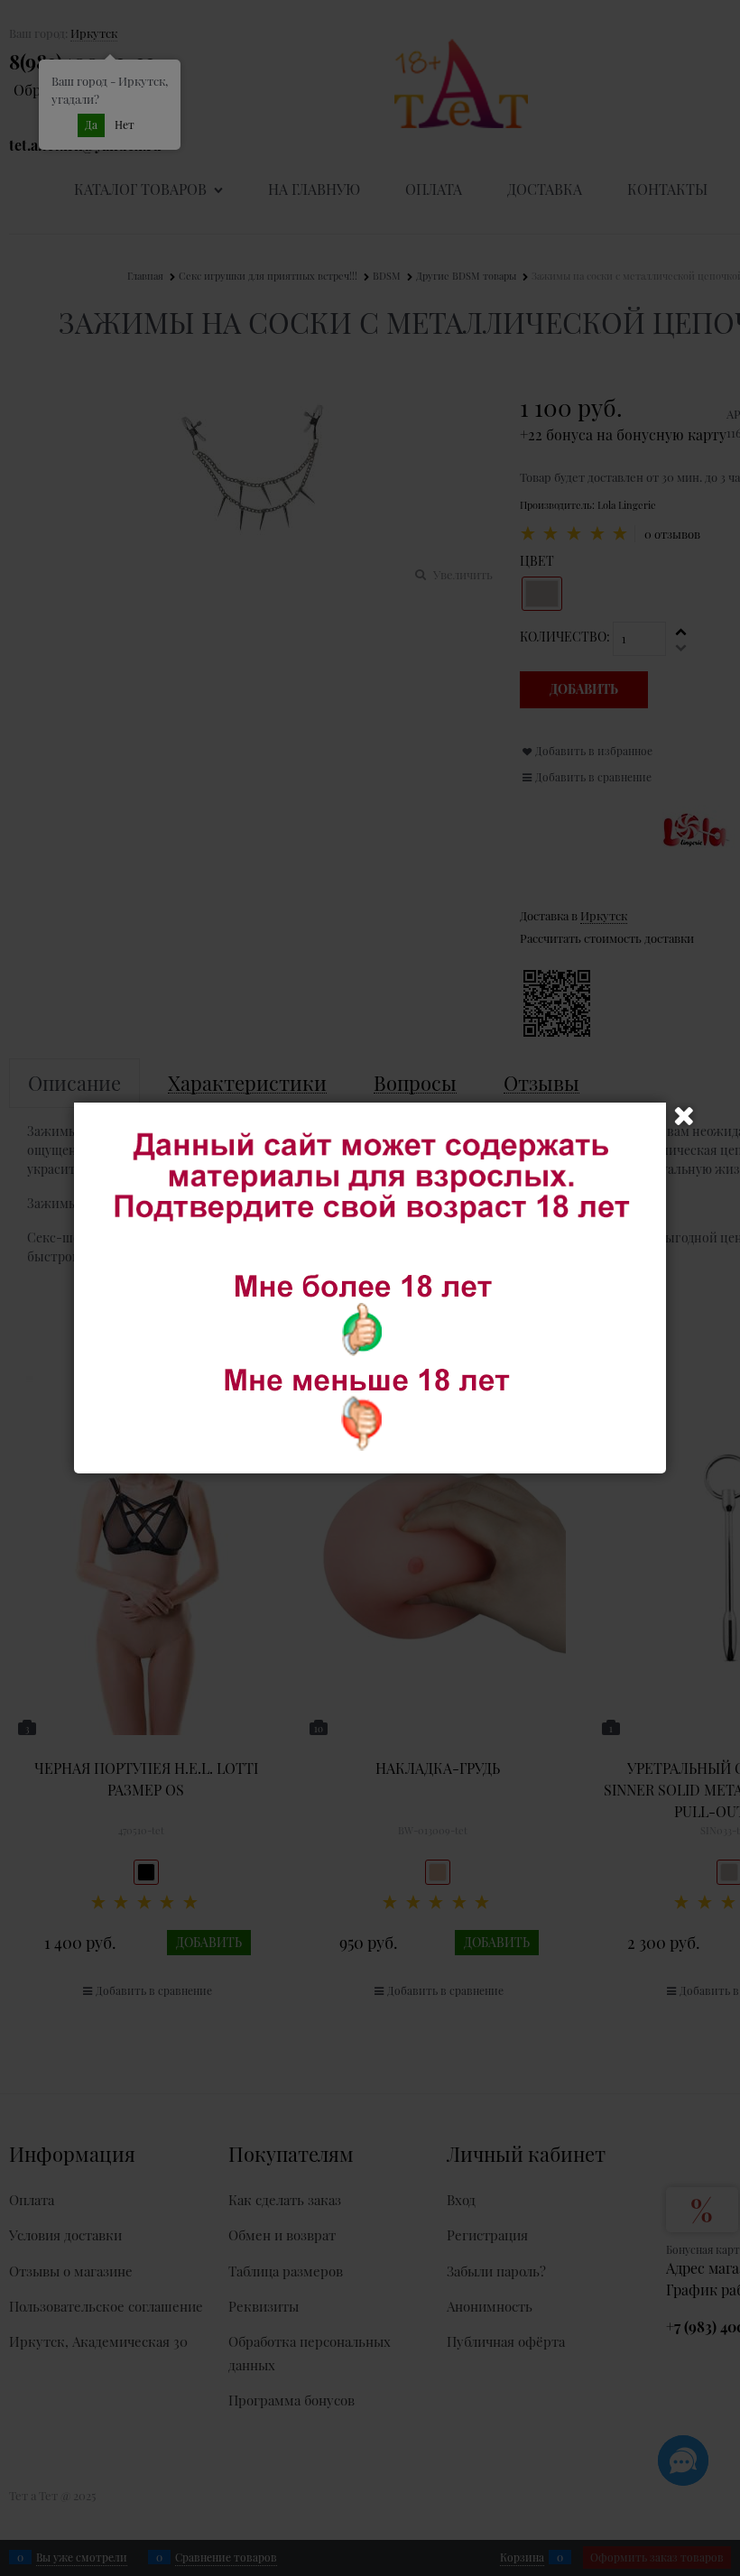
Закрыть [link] (684, 1116)
